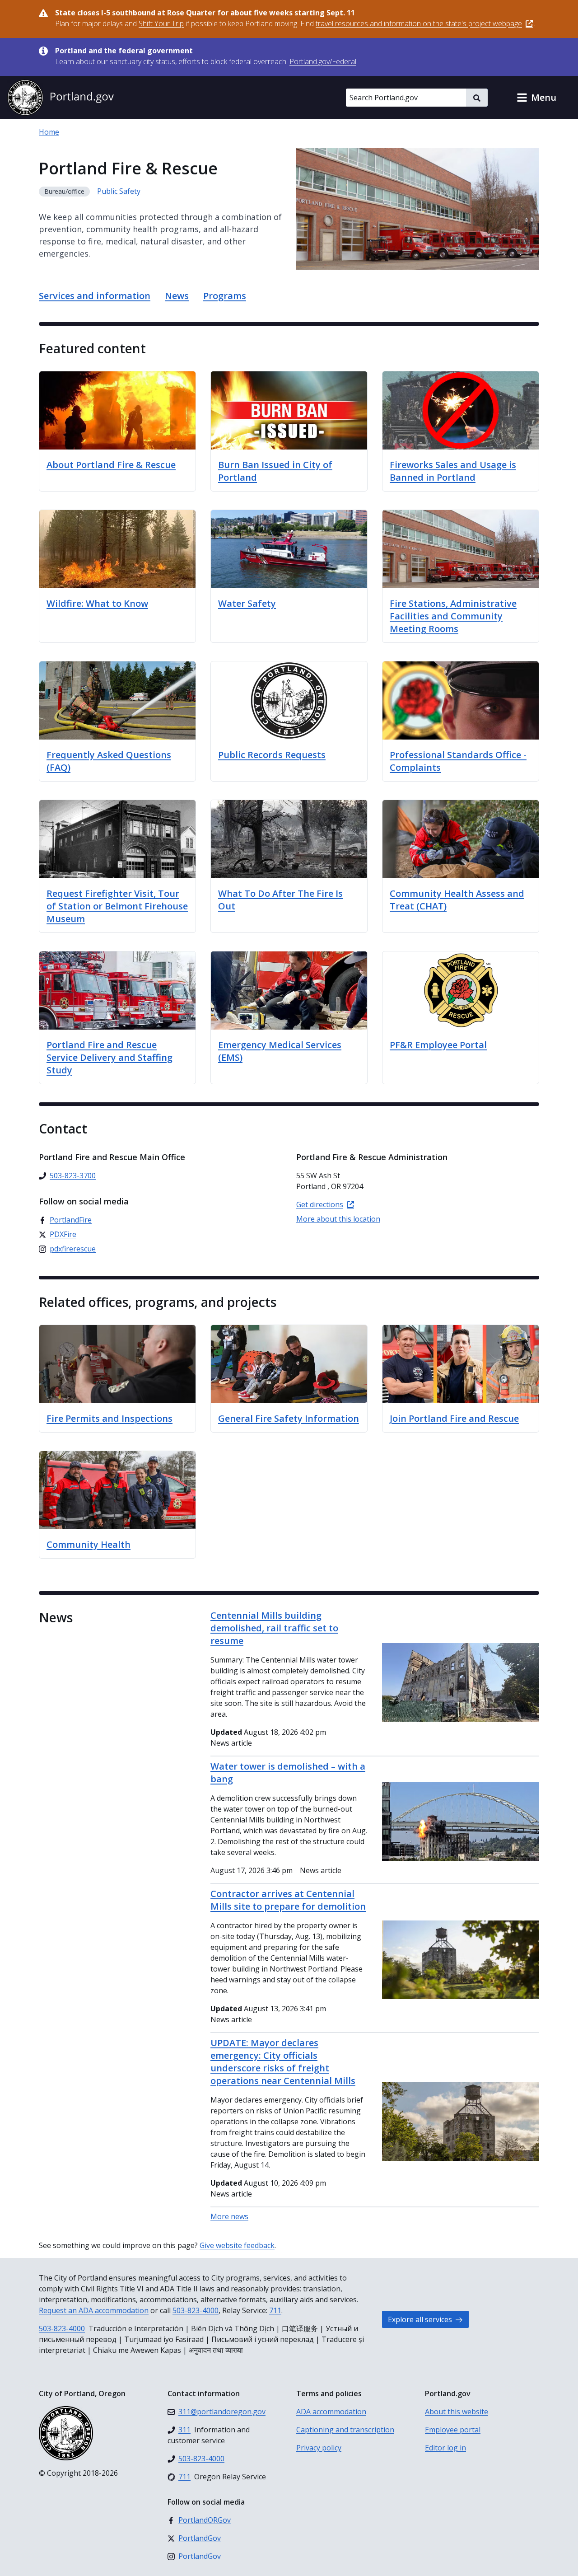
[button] (536, 98)
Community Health (89, 1544)
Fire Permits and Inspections (110, 1418)
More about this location (338, 1219)
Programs (225, 296)
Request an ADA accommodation (94, 2310)
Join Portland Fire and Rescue (454, 1418)
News (177, 296)
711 (275, 2310)
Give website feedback (237, 2245)
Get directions (320, 1204)
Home (49, 132)
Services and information (95, 296)
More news (229, 2216)
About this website (457, 2412)
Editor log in (445, 2448)
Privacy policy (319, 2448)
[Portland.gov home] (61, 98)
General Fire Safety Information (289, 1418)
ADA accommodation (331, 2412)
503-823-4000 (196, 2310)
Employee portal (453, 2430)
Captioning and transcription (345, 2430)
